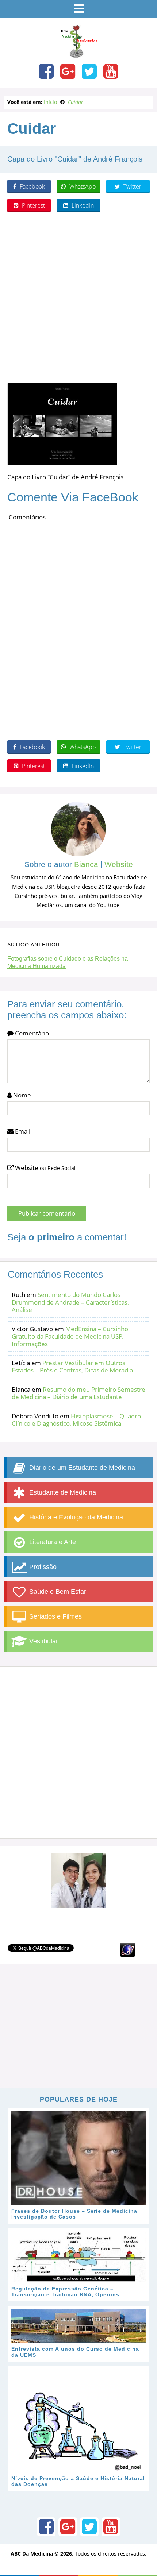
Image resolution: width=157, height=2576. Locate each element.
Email (22, 1131)
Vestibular (43, 1641)
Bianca (86, 864)
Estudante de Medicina (62, 1492)
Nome (21, 1095)
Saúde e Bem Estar (57, 1592)
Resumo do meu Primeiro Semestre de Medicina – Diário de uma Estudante (78, 1393)
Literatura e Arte (52, 1542)
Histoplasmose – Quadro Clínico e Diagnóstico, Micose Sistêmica (76, 1420)
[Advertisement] (78, 298)
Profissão (42, 1567)
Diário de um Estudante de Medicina (81, 1468)
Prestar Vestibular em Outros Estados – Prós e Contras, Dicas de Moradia (72, 1366)
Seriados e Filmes (55, 1616)
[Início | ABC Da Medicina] (78, 55)
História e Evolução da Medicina (75, 1517)
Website (119, 864)
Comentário (31, 1033)
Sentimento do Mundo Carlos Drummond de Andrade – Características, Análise (70, 1302)
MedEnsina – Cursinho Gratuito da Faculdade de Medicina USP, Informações (70, 1336)
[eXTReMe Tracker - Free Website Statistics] (128, 1949)
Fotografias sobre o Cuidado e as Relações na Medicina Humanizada (68, 962)
